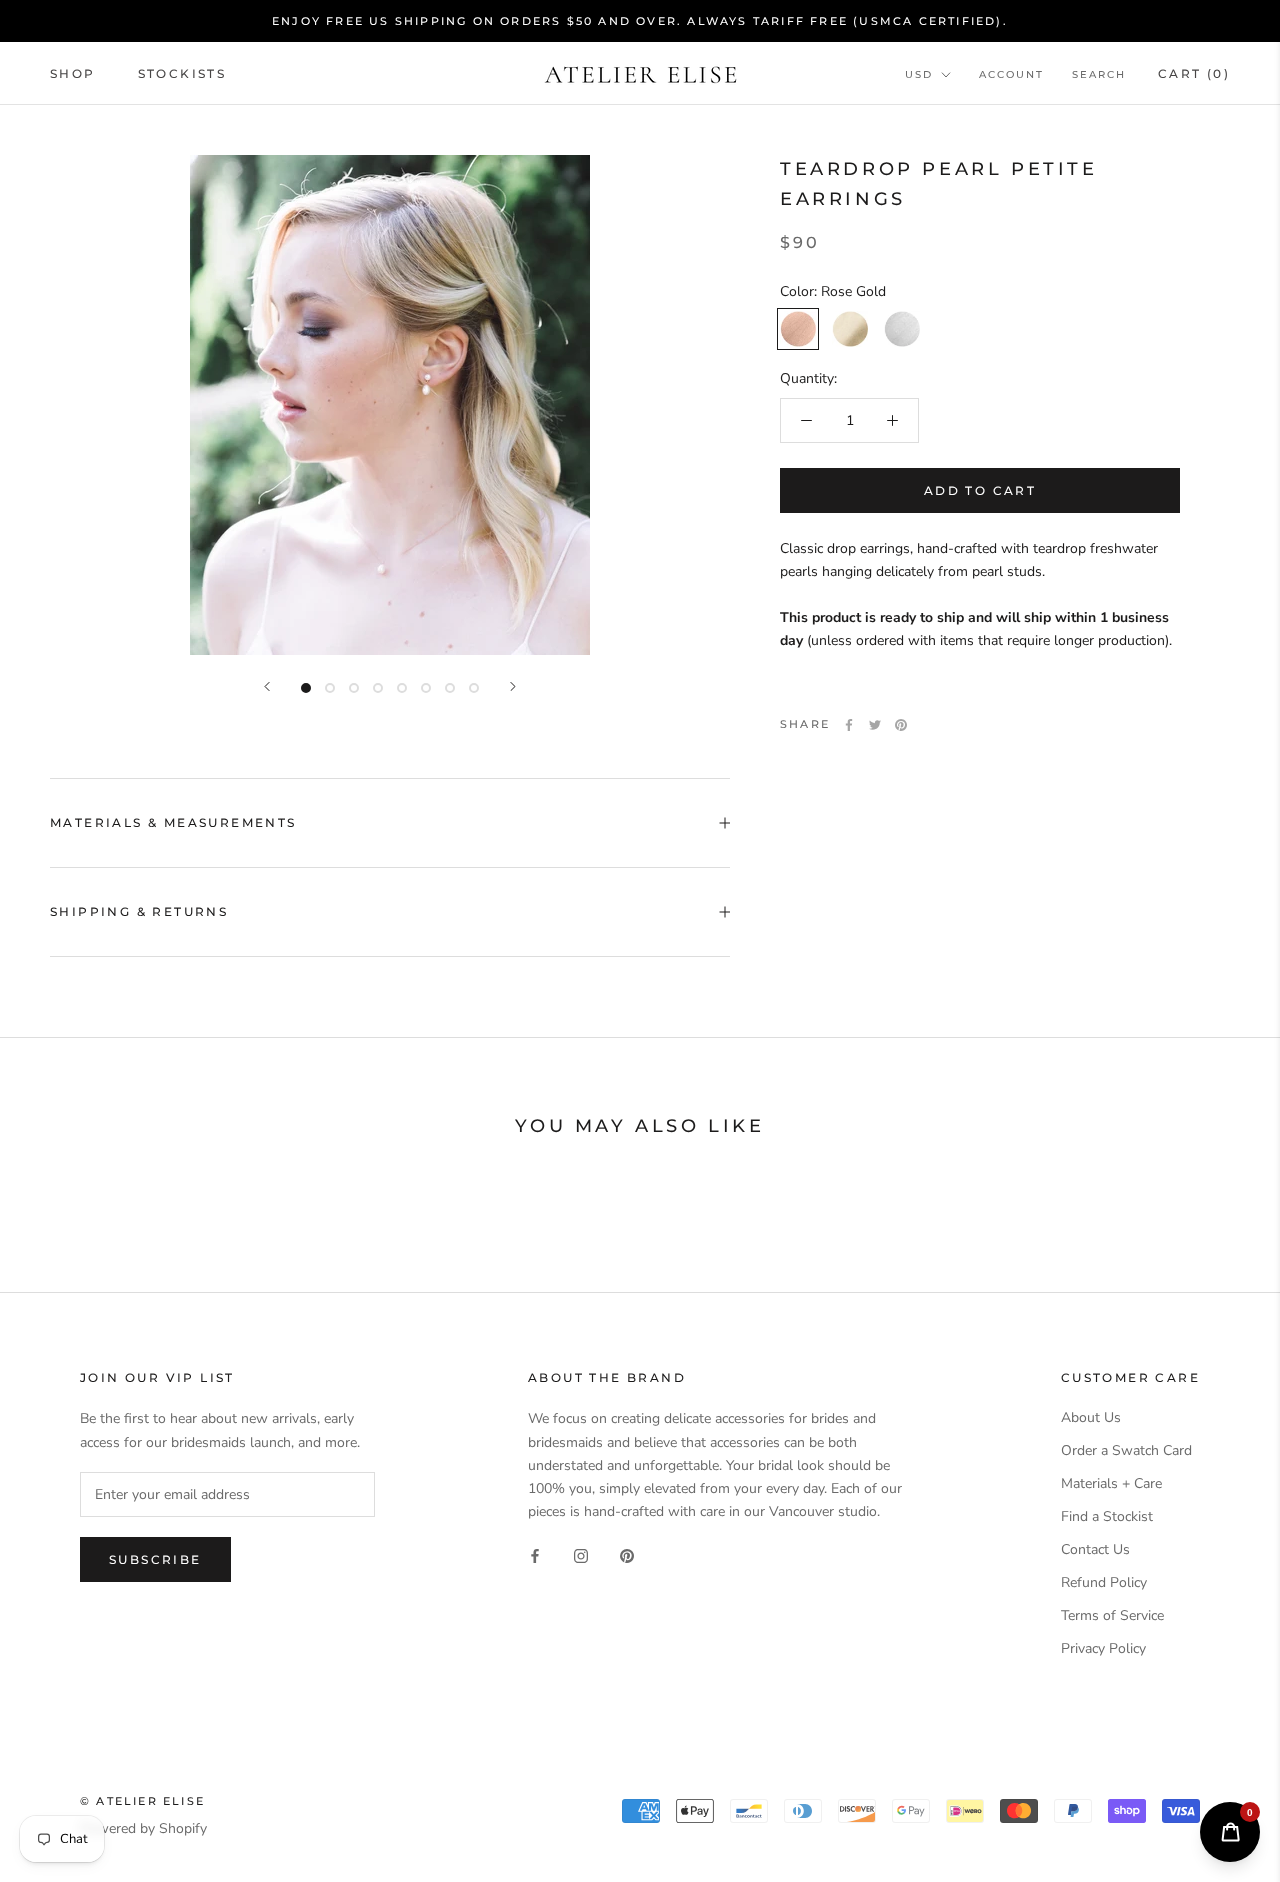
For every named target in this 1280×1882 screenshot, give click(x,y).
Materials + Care (1111, 1483)
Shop (73, 73)
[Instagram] (581, 1554)
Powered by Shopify (143, 1828)
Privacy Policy (1103, 1648)
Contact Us (1095, 1549)
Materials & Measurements (173, 822)
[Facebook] (849, 725)
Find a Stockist (1107, 1516)
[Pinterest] (901, 725)
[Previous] (267, 686)
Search (1099, 74)
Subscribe (155, 1559)
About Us (1091, 1417)
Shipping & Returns (139, 911)
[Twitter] (875, 725)
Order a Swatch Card (1126, 1450)
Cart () (1194, 73)
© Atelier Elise (142, 1801)
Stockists (182, 73)
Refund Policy (1104, 1582)
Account (1011, 74)
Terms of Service (1112, 1615)
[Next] (513, 686)
